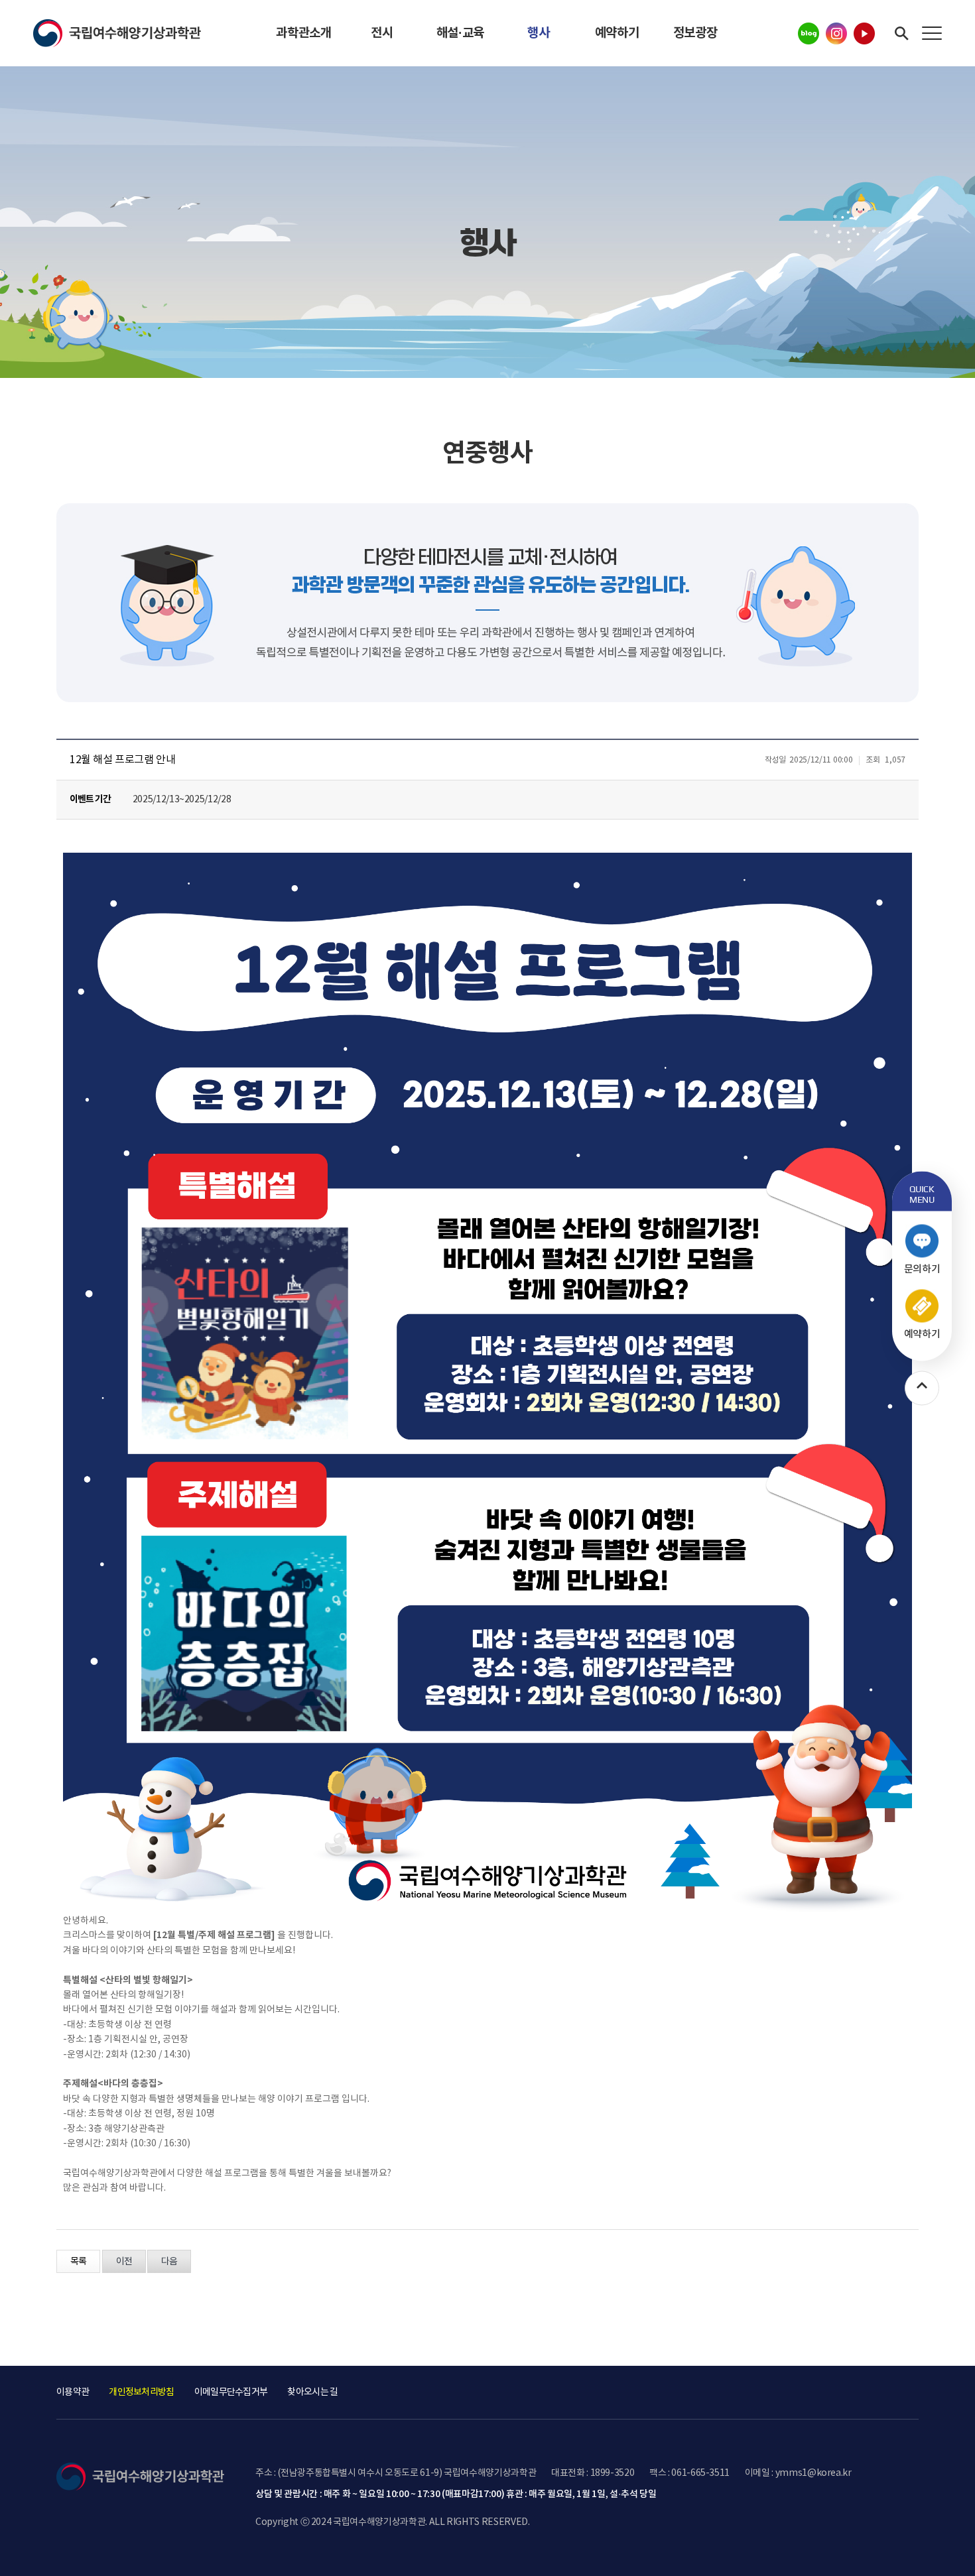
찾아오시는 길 (312, 2392)
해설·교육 (460, 33)
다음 (169, 2262)
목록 (78, 2262)
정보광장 (695, 33)
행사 (538, 33)
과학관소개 (303, 33)
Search (902, 33)
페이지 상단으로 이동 (905, 2392)
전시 (382, 33)
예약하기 (617, 33)
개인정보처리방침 (141, 2392)
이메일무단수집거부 (231, 2392)
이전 (124, 2262)
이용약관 (73, 2392)
